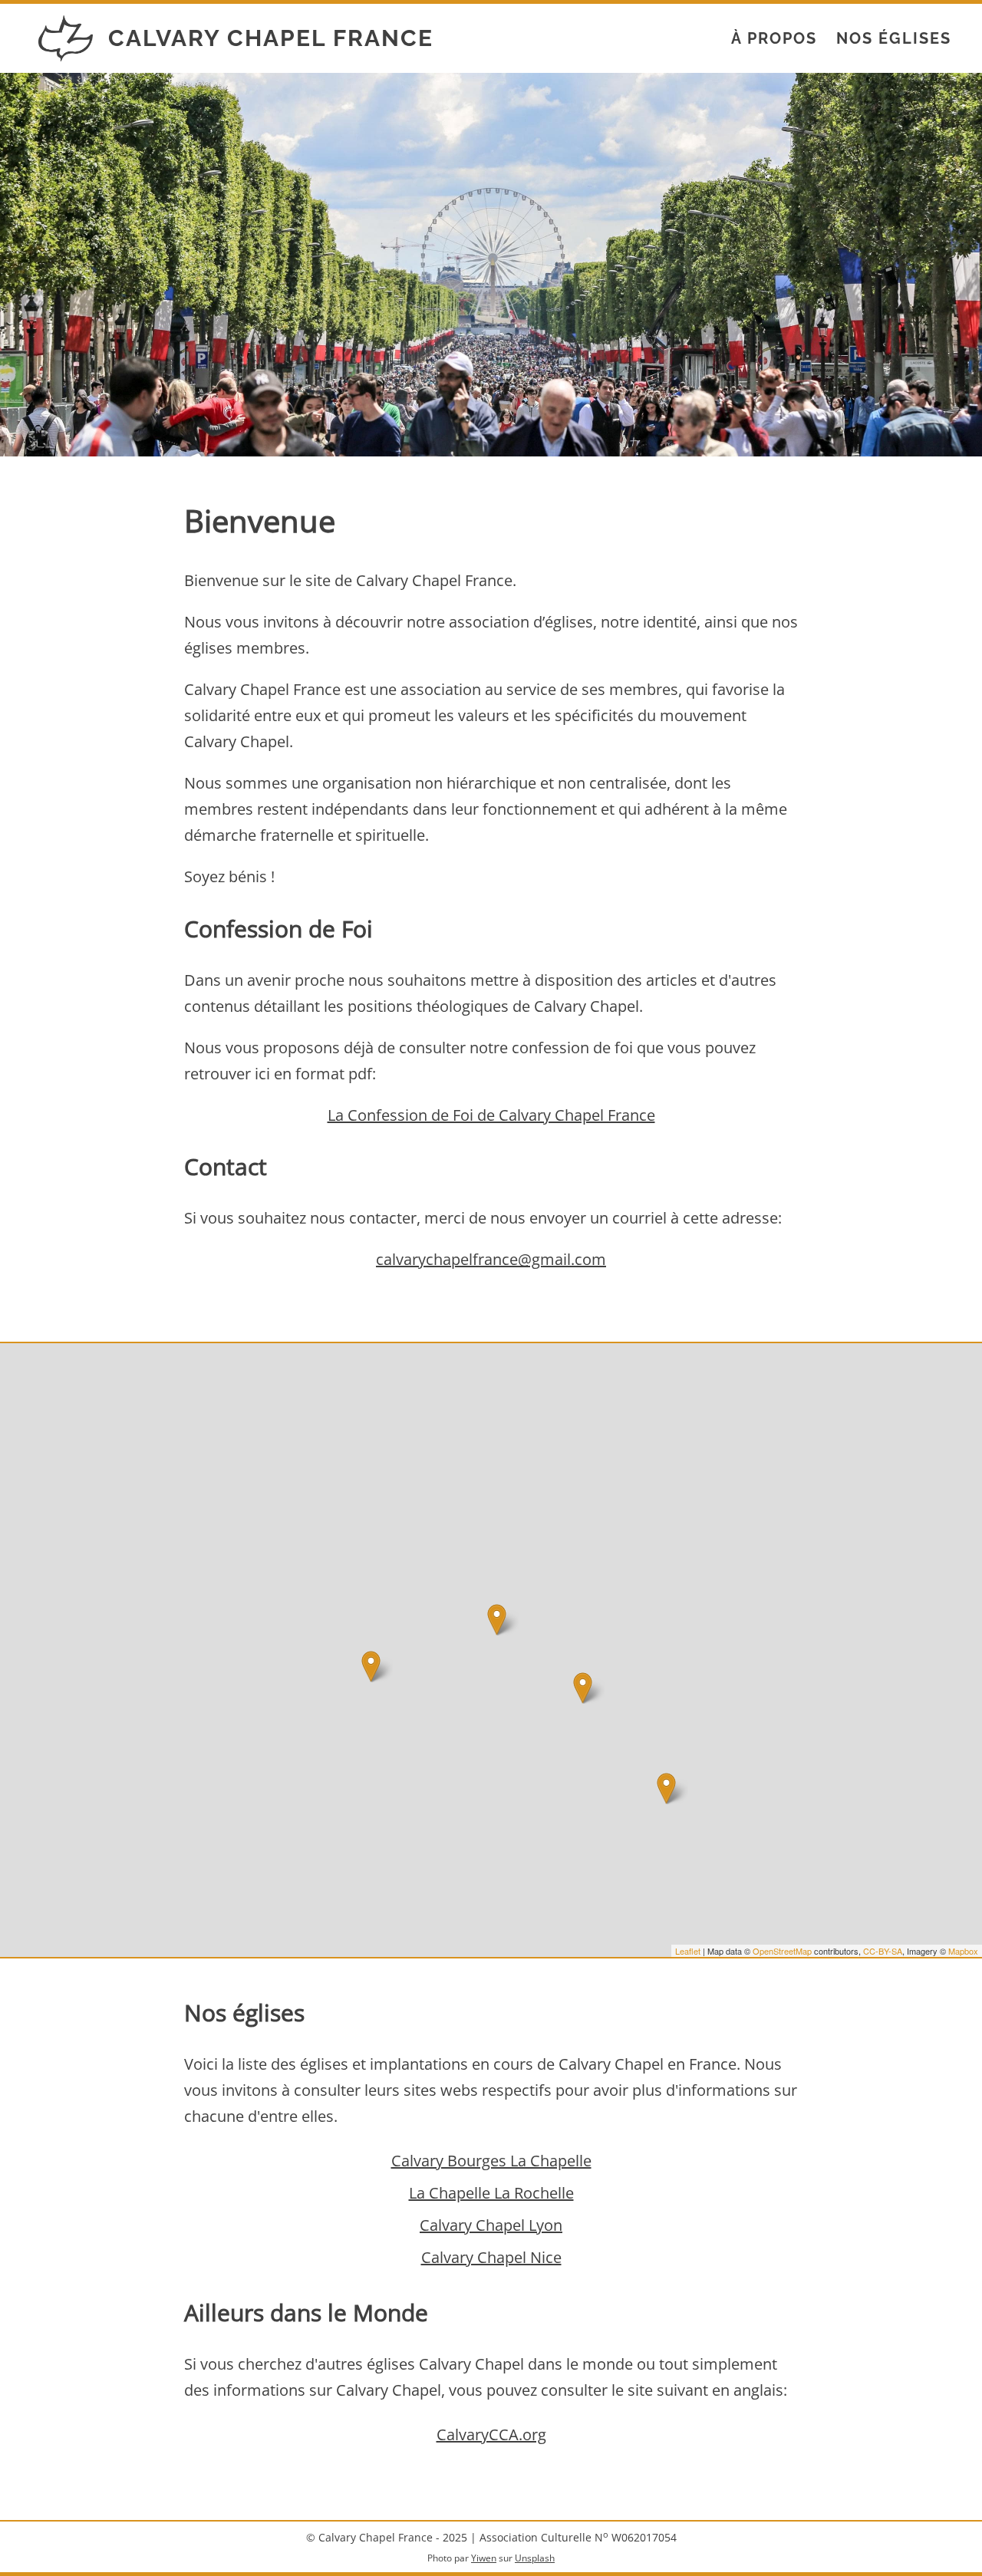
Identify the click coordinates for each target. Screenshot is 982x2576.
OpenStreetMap (782, 1951)
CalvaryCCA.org (491, 2434)
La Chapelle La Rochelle (491, 2193)
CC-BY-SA (883, 1951)
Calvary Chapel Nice (491, 2257)
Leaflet (688, 1951)
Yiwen (484, 2558)
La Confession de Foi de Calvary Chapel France (491, 1115)
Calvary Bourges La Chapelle (491, 2161)
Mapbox (963, 1951)
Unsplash (535, 2558)
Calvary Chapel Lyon (491, 2225)
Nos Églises (894, 38)
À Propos (774, 38)
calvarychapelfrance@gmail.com (491, 1259)
